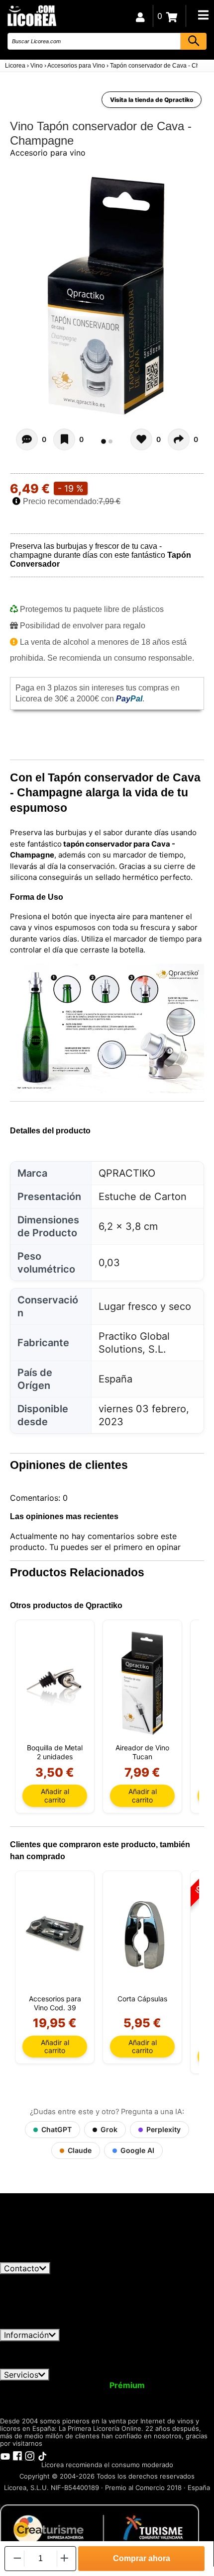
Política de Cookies (45, 2364)
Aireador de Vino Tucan (142, 1752)
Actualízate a (101, 2385)
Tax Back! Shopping (164, 2395)
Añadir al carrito (55, 1795)
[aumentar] (64, 2558)
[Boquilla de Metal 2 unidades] (55, 1683)
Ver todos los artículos (51, 2257)
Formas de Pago (179, 2355)
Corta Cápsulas (142, 1999)
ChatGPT (56, 2129)
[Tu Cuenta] (140, 16)
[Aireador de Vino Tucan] (142, 1683)
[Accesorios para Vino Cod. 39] (55, 1934)
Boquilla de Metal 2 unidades (55, 1752)
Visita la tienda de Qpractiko (152, 100)
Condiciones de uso (43, 2346)
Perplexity (163, 2129)
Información (26, 2335)
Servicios (21, 2375)
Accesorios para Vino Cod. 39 (55, 2003)
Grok (109, 2129)
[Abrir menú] (203, 15)
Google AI (137, 2150)
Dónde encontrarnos (128, 2364)
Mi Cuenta (26, 2385)
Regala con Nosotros (75, 2395)
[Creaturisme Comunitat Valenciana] (100, 2529)
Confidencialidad (122, 2346)
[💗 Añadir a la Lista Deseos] (64, 439)
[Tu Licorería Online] (31, 15)
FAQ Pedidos (113, 2355)
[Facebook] (17, 2456)
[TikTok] (42, 2456)
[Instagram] (30, 2456)
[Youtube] (5, 2456)
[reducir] (16, 2558)
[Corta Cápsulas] (142, 1934)
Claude (80, 2150)
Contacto (22, 2268)
